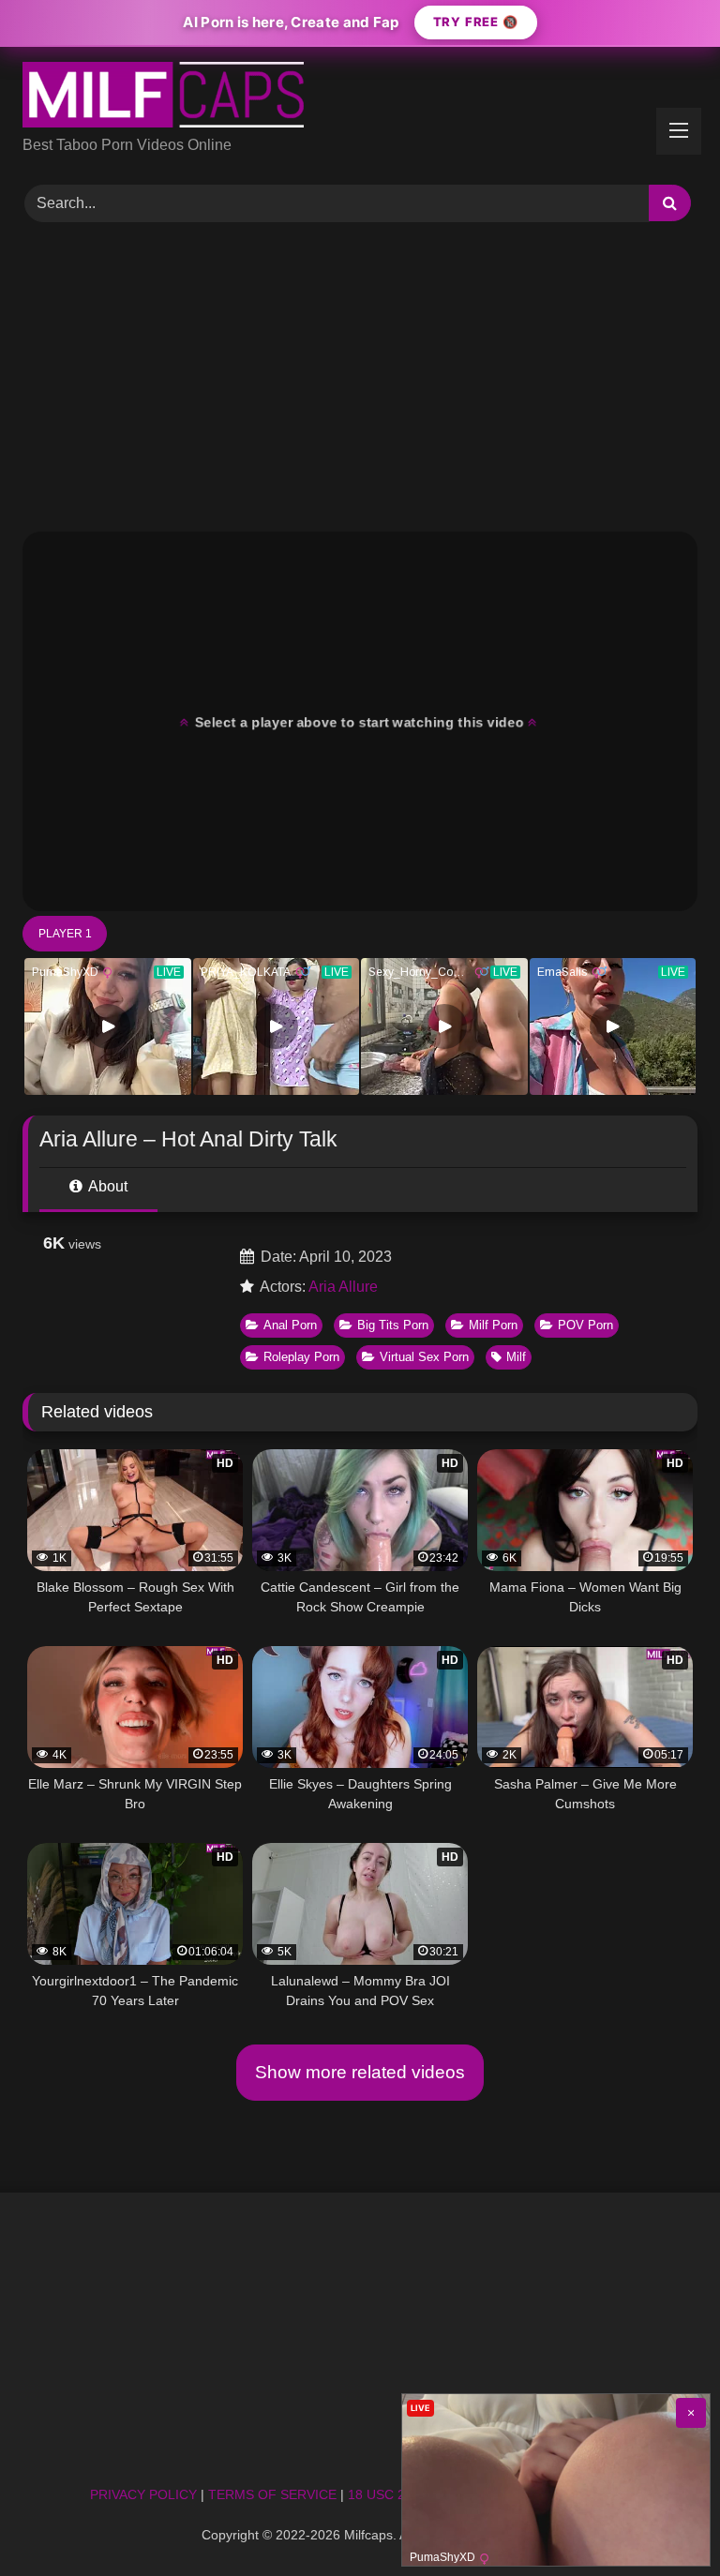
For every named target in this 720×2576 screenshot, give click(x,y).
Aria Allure (343, 1287)
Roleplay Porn (301, 1357)
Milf (516, 1357)
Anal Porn (290, 1325)
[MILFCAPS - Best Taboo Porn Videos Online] (360, 98)
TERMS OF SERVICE (272, 2494)
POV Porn (585, 1325)
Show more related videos (360, 2072)
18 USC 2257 (388, 2494)
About (106, 1186)
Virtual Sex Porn (424, 1357)
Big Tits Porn (393, 1325)
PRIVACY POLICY (143, 2494)
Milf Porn (493, 1325)
